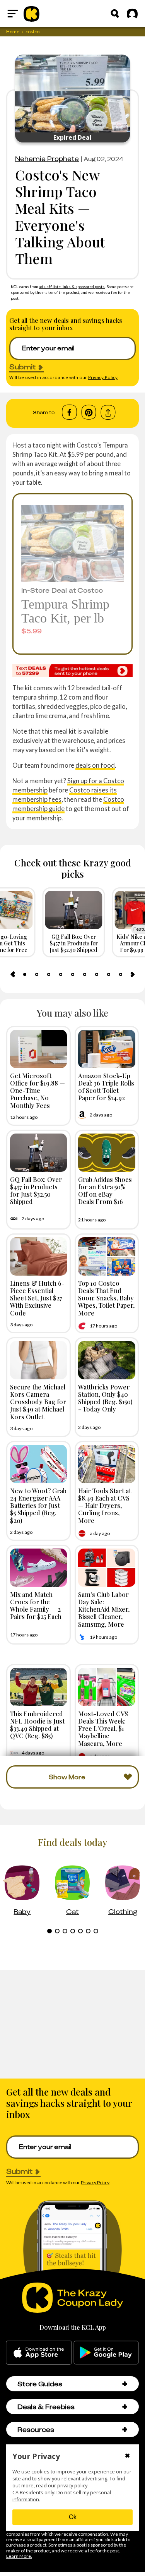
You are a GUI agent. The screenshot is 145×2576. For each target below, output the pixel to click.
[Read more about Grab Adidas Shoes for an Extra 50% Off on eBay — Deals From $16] (107, 1153)
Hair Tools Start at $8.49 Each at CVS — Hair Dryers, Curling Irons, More (105, 1505)
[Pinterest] (89, 412)
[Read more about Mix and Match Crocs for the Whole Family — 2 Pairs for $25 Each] (39, 1568)
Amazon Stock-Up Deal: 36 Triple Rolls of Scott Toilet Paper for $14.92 (106, 1087)
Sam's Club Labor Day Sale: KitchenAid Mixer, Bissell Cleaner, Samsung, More (104, 1609)
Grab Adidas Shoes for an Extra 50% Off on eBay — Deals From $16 (105, 1190)
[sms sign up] (72, 671)
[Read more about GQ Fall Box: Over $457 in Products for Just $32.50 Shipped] (39, 1153)
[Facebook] (69, 412)
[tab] (25, 974)
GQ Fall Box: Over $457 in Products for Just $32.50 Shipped (36, 1190)
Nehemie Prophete (47, 159)
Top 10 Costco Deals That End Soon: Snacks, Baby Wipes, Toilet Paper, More (106, 1298)
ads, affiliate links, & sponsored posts (72, 286)
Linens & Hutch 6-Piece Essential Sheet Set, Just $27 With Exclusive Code (37, 1298)
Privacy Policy (103, 377)
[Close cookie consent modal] (127, 2456)
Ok (73, 2517)
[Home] (32, 14)
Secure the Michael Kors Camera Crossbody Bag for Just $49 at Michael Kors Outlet (38, 1402)
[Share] (108, 412)
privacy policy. (73, 2486)
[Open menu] (13, 14)
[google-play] (106, 2353)
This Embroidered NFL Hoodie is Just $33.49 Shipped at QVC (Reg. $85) (37, 1725)
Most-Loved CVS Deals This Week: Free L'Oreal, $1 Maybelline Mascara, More (103, 1728)
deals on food (95, 765)
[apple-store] (39, 2353)
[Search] (115, 14)
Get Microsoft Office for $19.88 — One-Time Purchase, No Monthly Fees (38, 1090)
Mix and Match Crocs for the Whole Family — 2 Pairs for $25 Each (36, 1605)
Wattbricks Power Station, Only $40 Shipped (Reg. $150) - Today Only (105, 1398)
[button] (125, 2384)
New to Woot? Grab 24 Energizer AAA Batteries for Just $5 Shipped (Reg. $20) (38, 1505)
